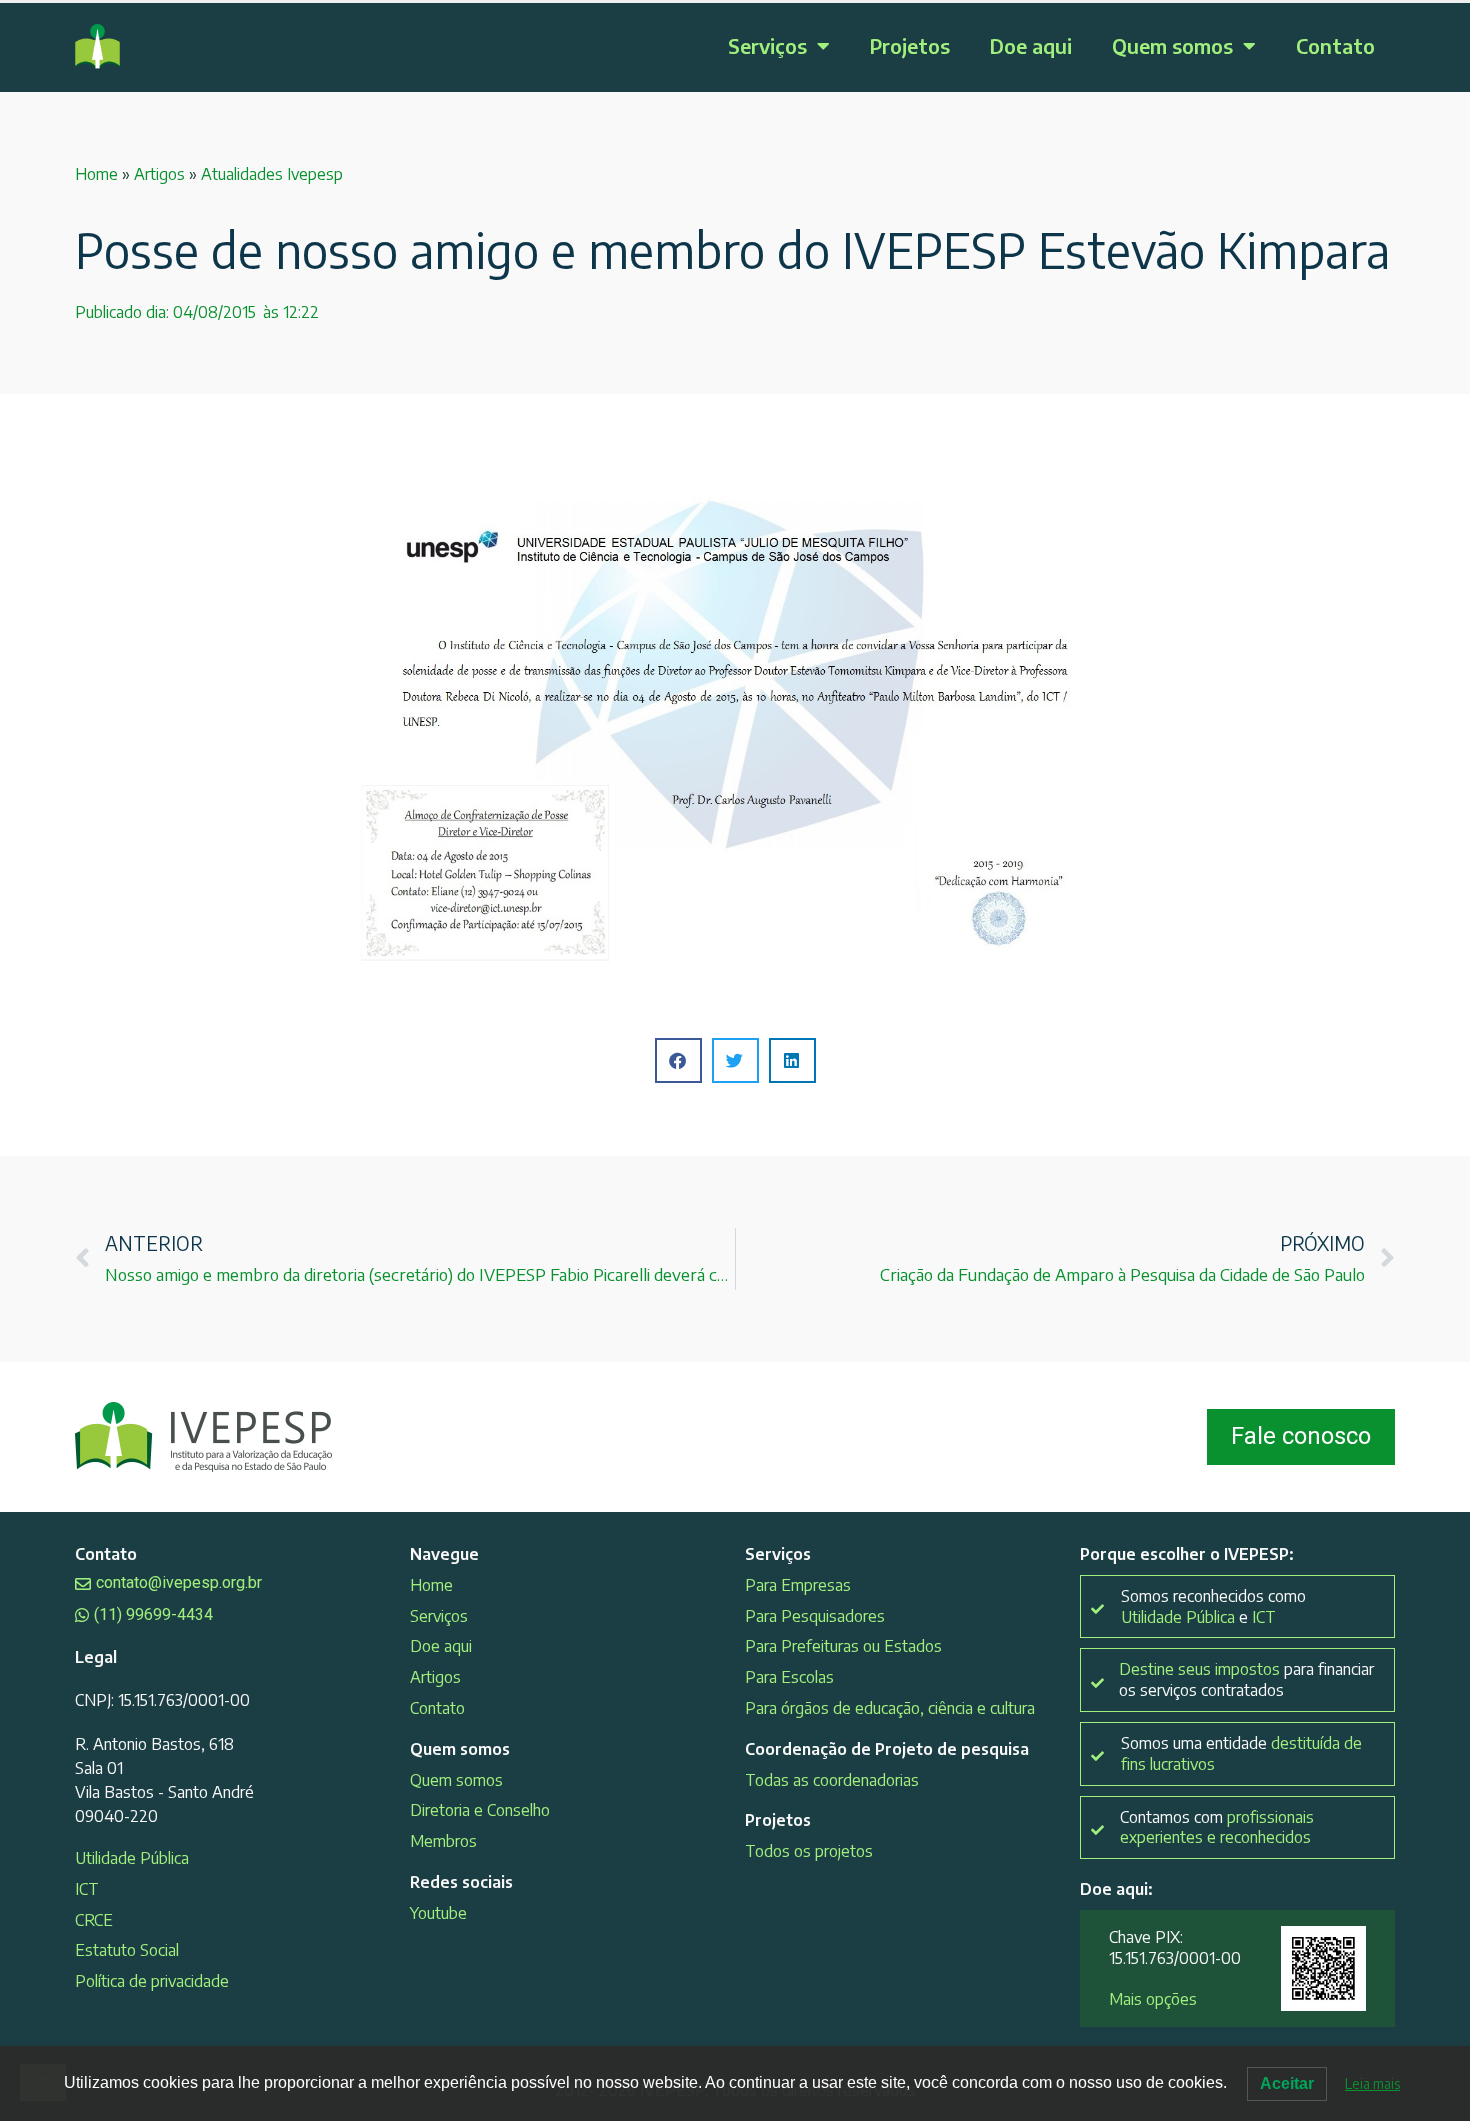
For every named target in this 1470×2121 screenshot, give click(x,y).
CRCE (94, 1920)
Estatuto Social (127, 1950)
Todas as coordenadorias (832, 1780)
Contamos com (1217, 1827)
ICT (87, 1889)
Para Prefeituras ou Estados (843, 1646)
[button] (678, 1060)
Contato (1335, 45)
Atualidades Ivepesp (272, 174)
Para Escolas (789, 1677)
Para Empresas (798, 1585)
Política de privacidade (152, 1981)
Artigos (159, 174)
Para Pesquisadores (815, 1616)
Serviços (767, 45)
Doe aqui (1031, 45)
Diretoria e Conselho (480, 1810)
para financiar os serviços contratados (1246, 1679)
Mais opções (1153, 1999)
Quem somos (1172, 45)
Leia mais (1372, 2083)
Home (96, 174)
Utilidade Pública (132, 1858)
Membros (443, 1841)
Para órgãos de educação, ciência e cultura (890, 1708)
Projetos (910, 45)
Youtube (438, 1913)
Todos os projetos (809, 1851)
